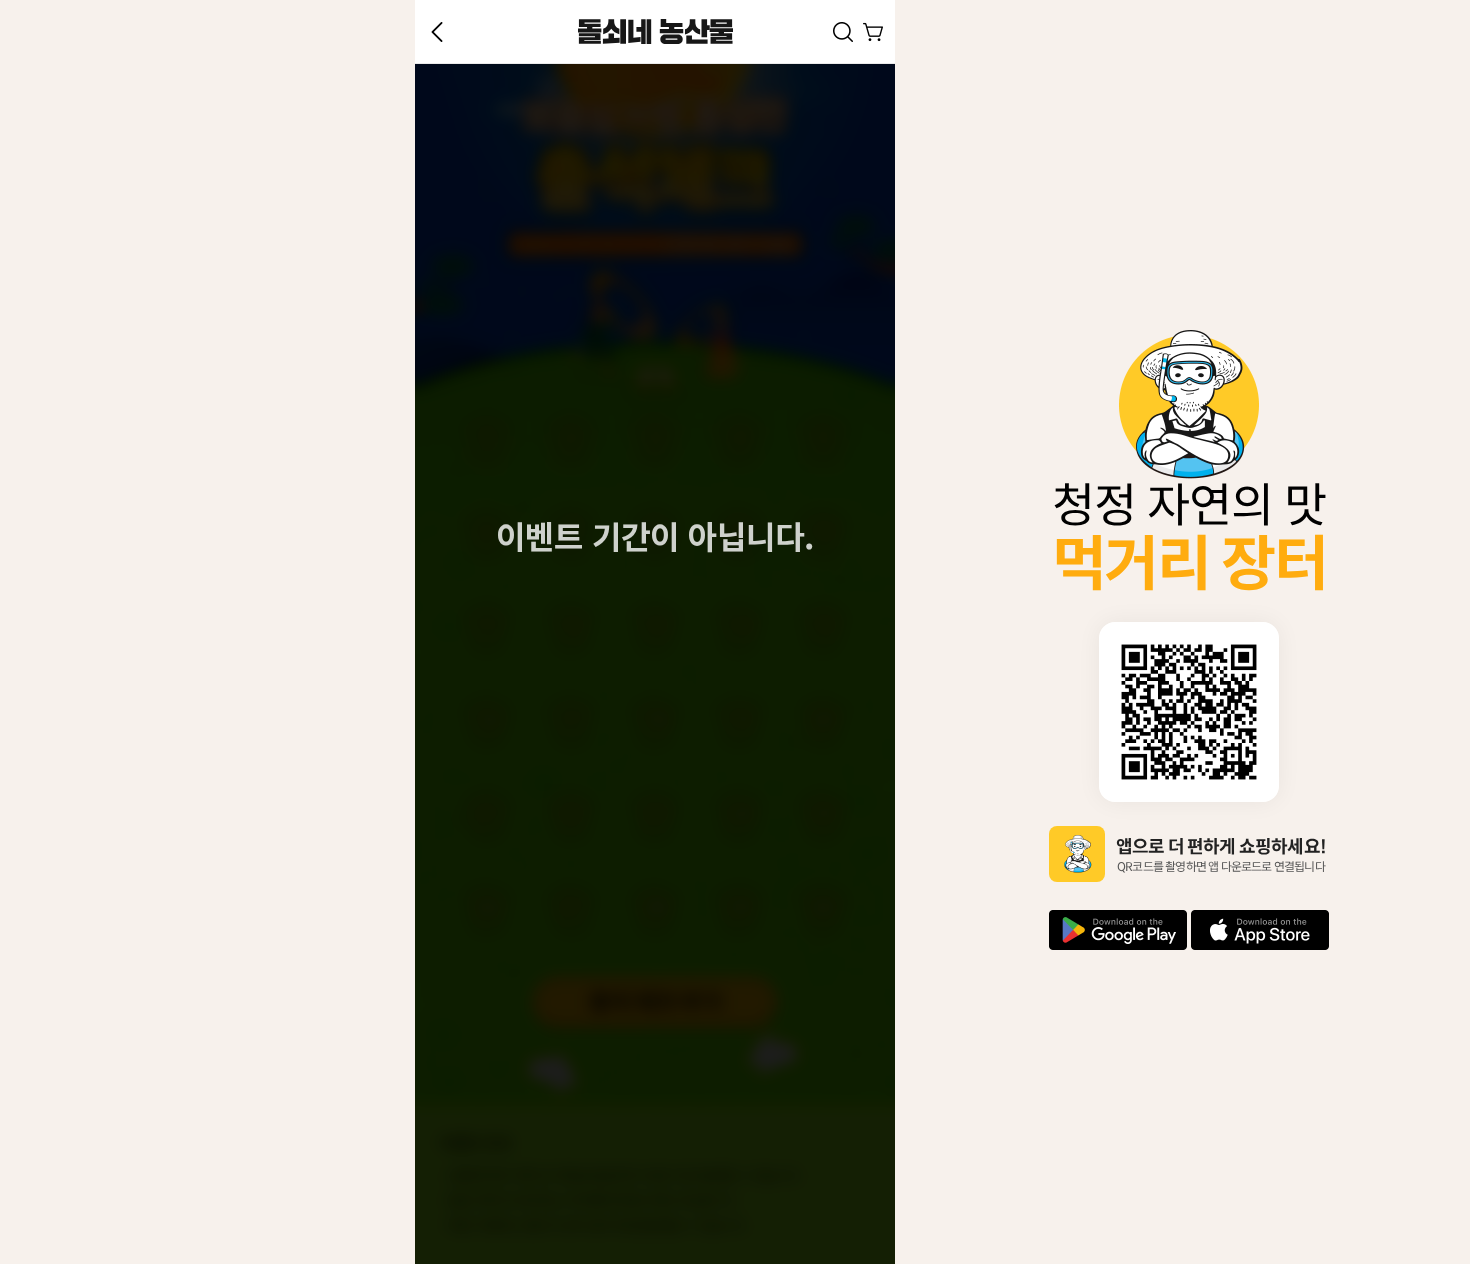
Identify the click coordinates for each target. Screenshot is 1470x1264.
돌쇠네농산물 (655, 31)
